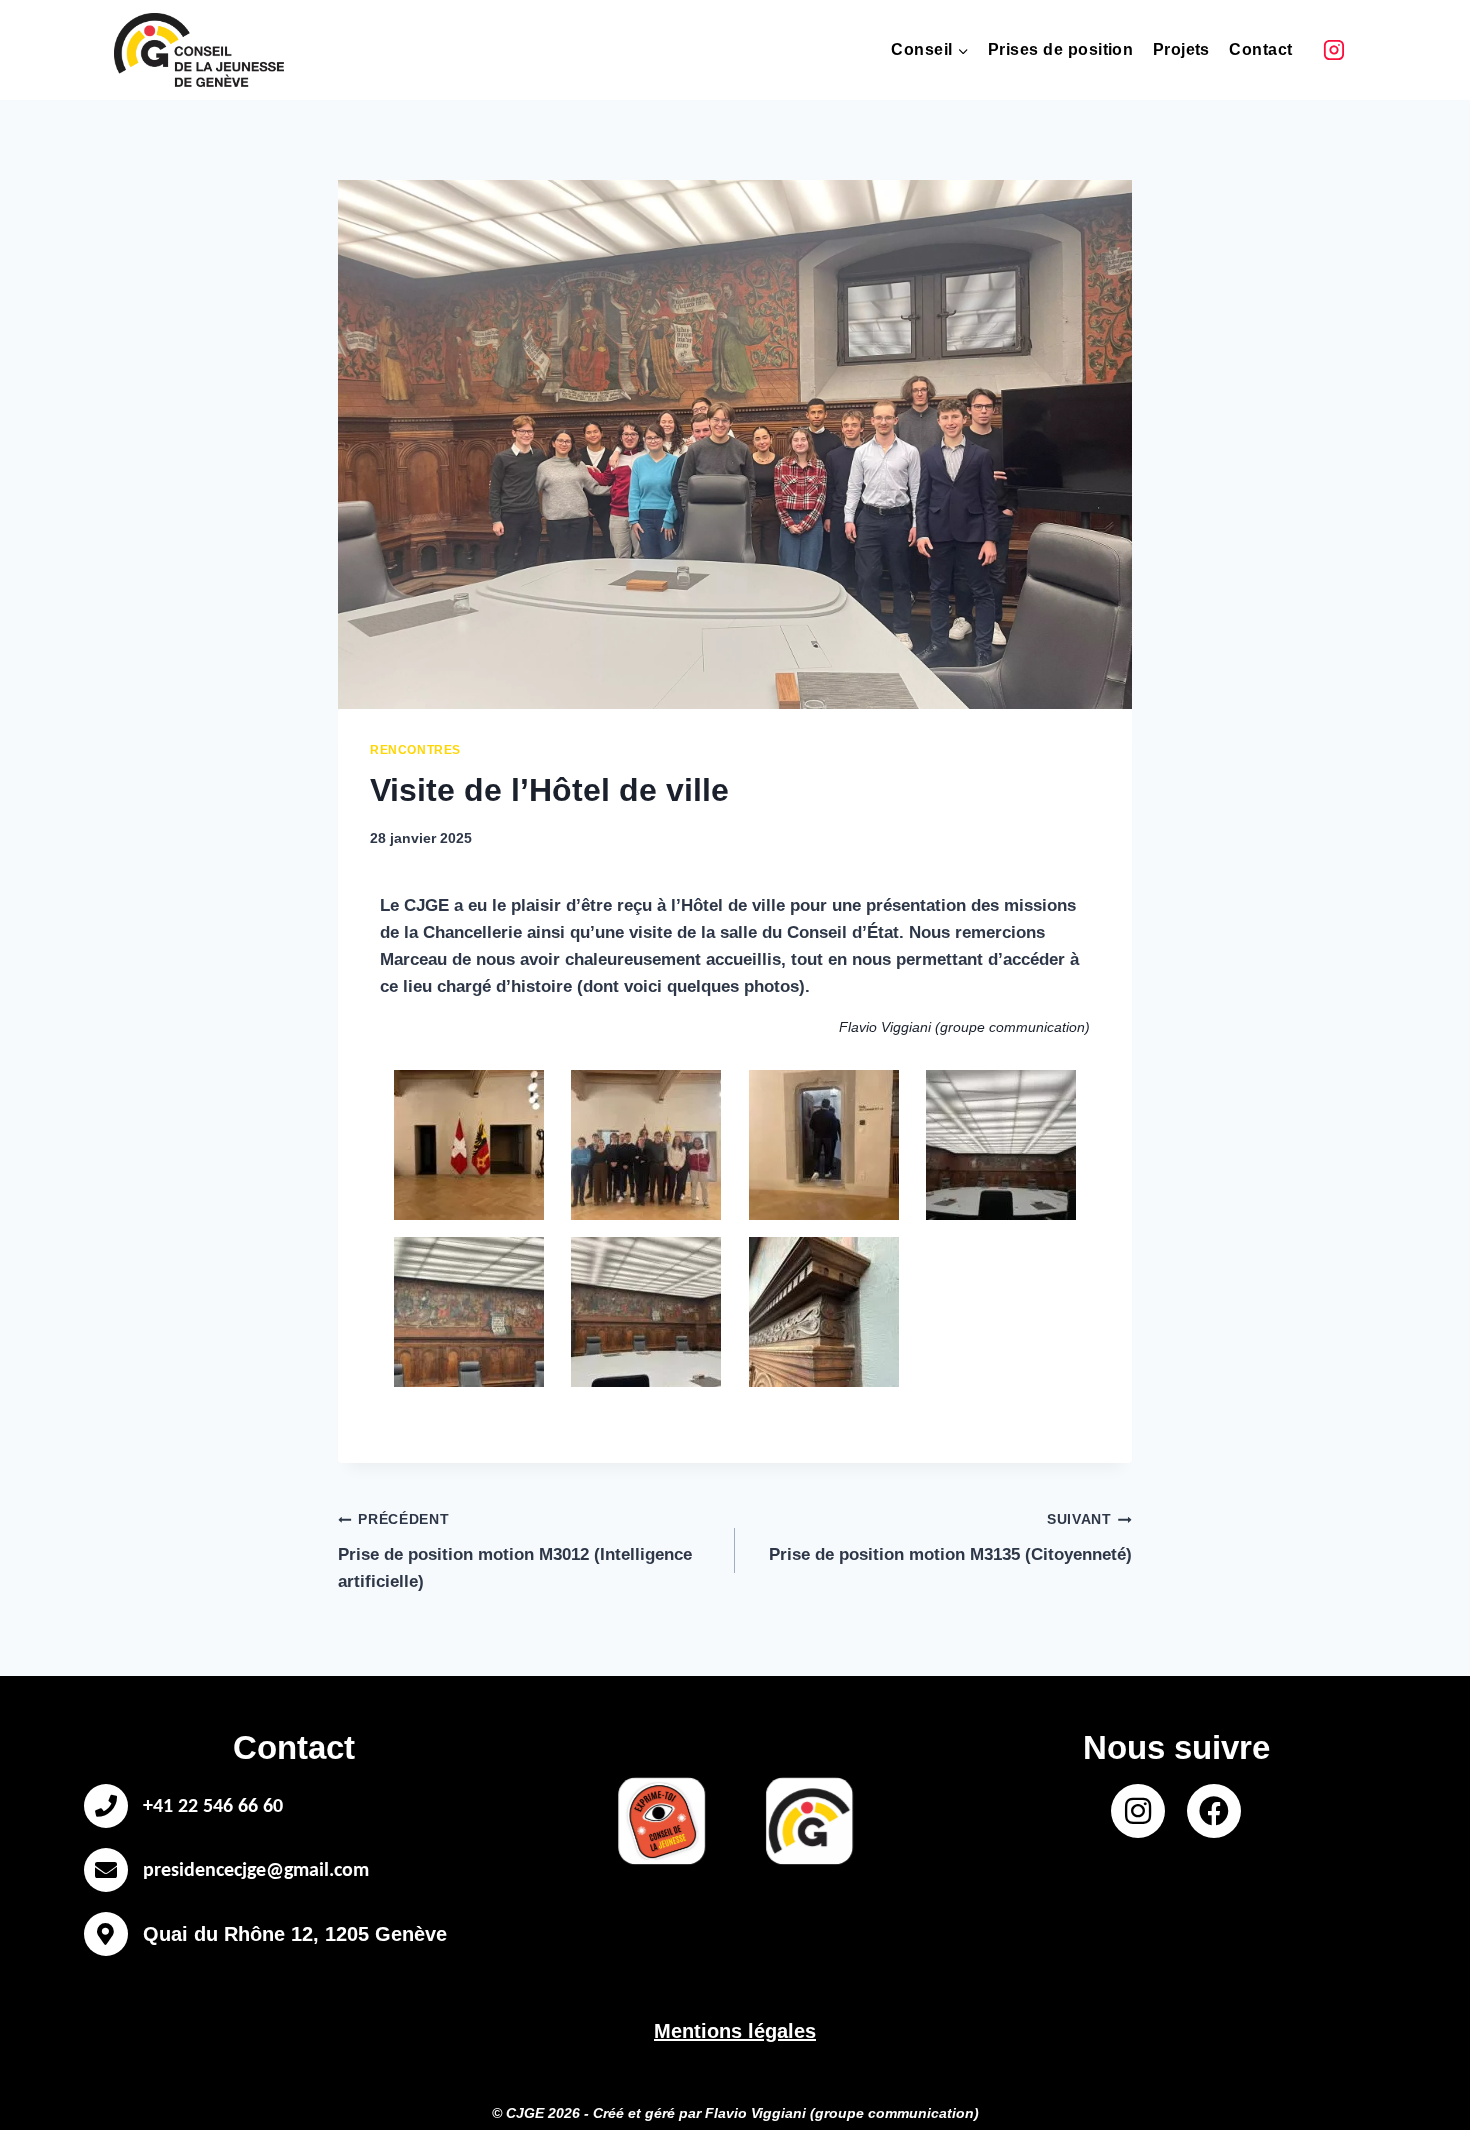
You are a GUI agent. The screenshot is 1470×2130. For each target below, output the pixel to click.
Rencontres (415, 750)
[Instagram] (1334, 50)
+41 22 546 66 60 (213, 1807)
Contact (1260, 49)
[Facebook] (1214, 1811)
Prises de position (1061, 49)
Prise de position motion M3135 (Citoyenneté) (950, 1538)
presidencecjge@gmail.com (256, 1871)
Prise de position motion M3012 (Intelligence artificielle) (515, 1551)
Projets (1181, 49)
